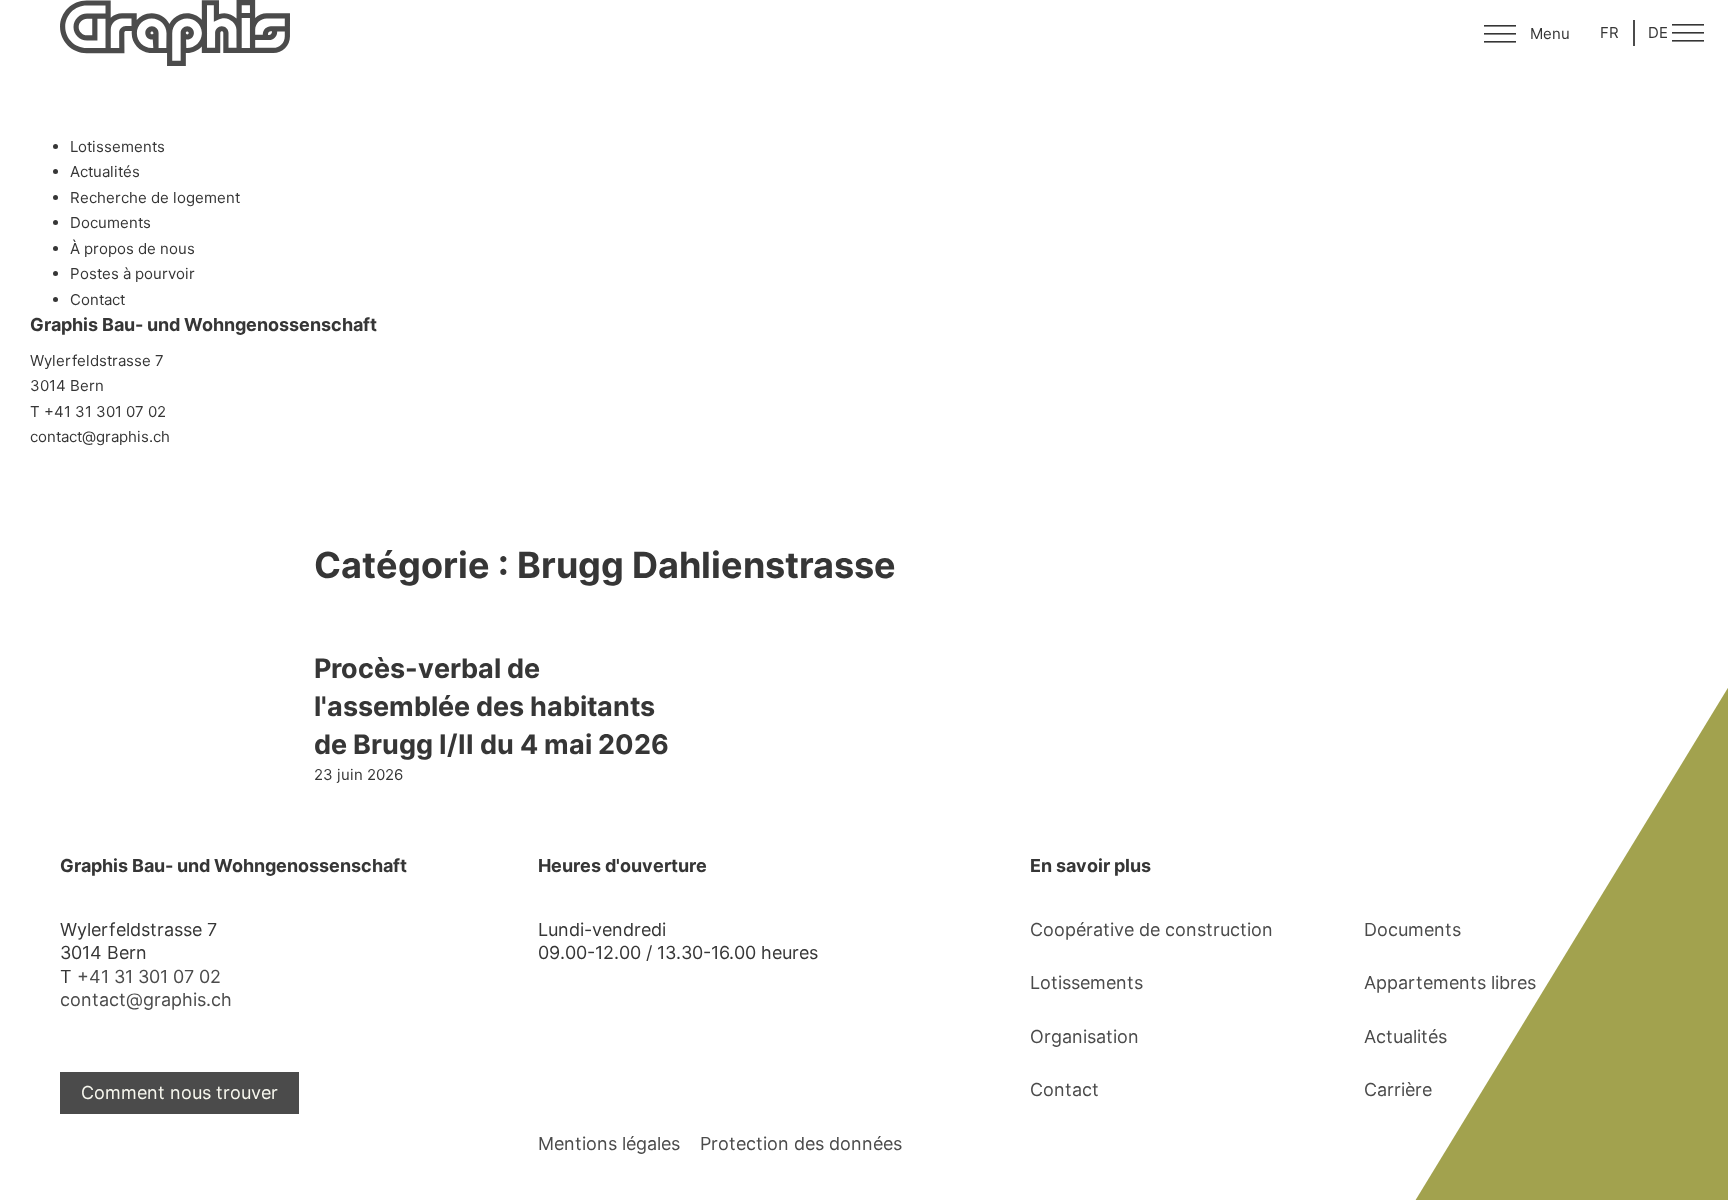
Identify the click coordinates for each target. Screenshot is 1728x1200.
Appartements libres (1450, 982)
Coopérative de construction (1151, 929)
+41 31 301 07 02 (149, 976)
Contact (1064, 1089)
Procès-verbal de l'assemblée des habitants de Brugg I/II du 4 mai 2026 (491, 706)
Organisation (1084, 1036)
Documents (1412, 929)
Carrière (1398, 1089)
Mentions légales (609, 1143)
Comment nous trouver (179, 1092)
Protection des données (801, 1143)
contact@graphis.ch (146, 999)
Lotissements (1086, 982)
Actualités (1405, 1036)
